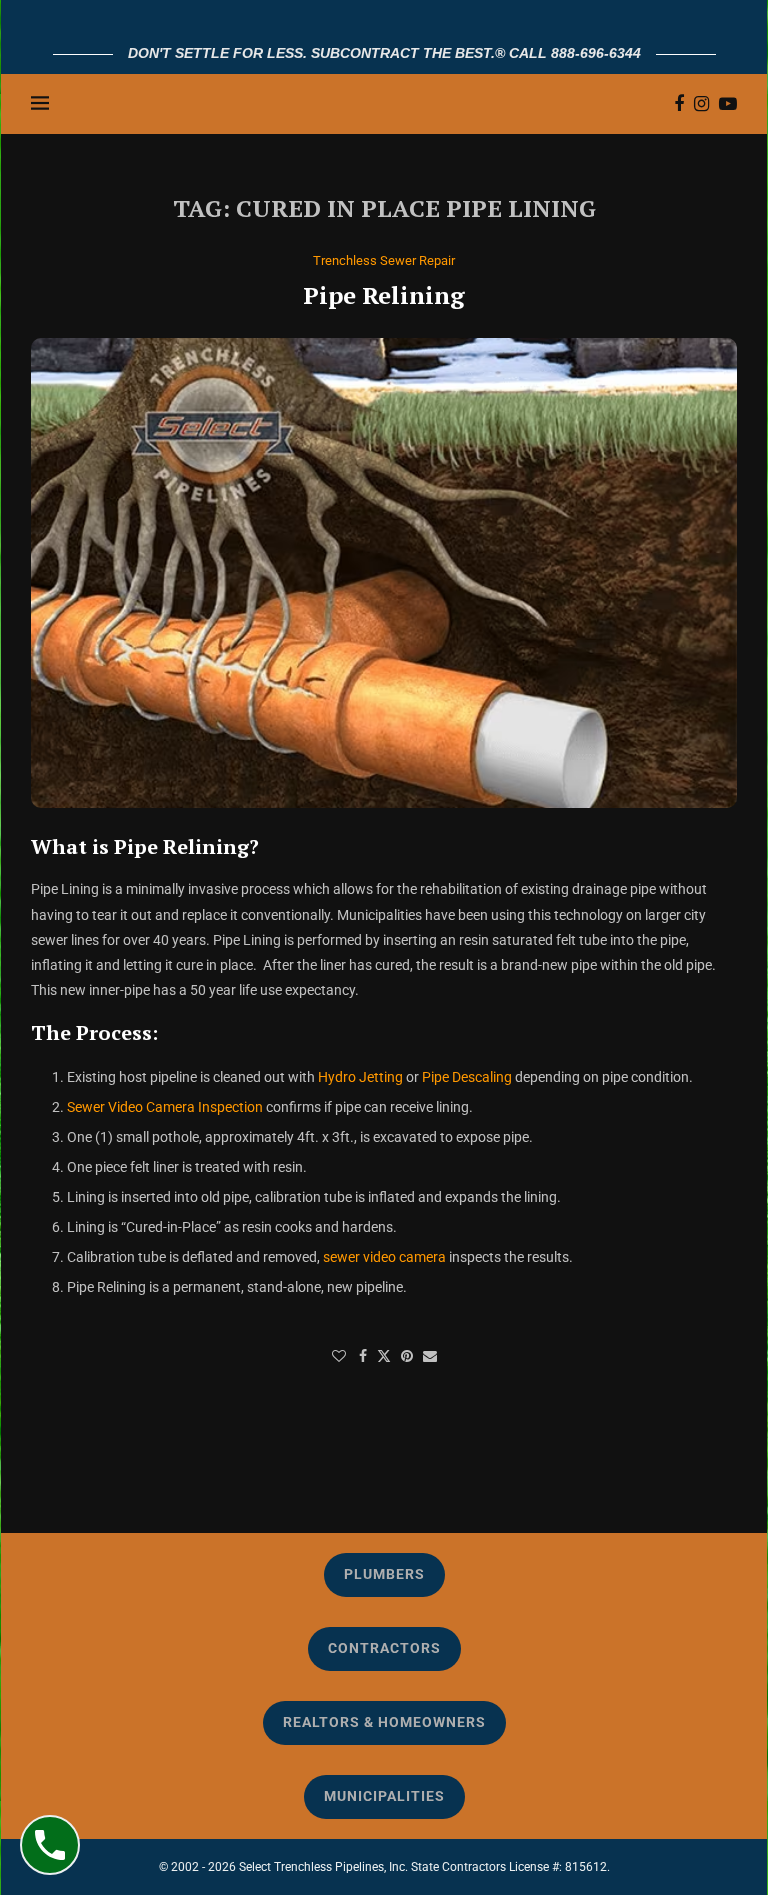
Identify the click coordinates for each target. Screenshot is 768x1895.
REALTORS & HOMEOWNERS (384, 1722)
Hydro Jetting (360, 1077)
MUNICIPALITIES (384, 1796)
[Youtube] (728, 104)
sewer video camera (384, 1257)
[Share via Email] (430, 1356)
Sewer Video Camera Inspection (165, 1107)
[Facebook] (679, 104)
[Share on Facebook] (363, 1356)
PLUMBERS (384, 1574)
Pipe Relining (384, 295)
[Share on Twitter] (384, 1355)
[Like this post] (339, 1356)
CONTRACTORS (384, 1648)
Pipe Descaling (467, 1077)
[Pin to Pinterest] (407, 1356)
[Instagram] (701, 104)
